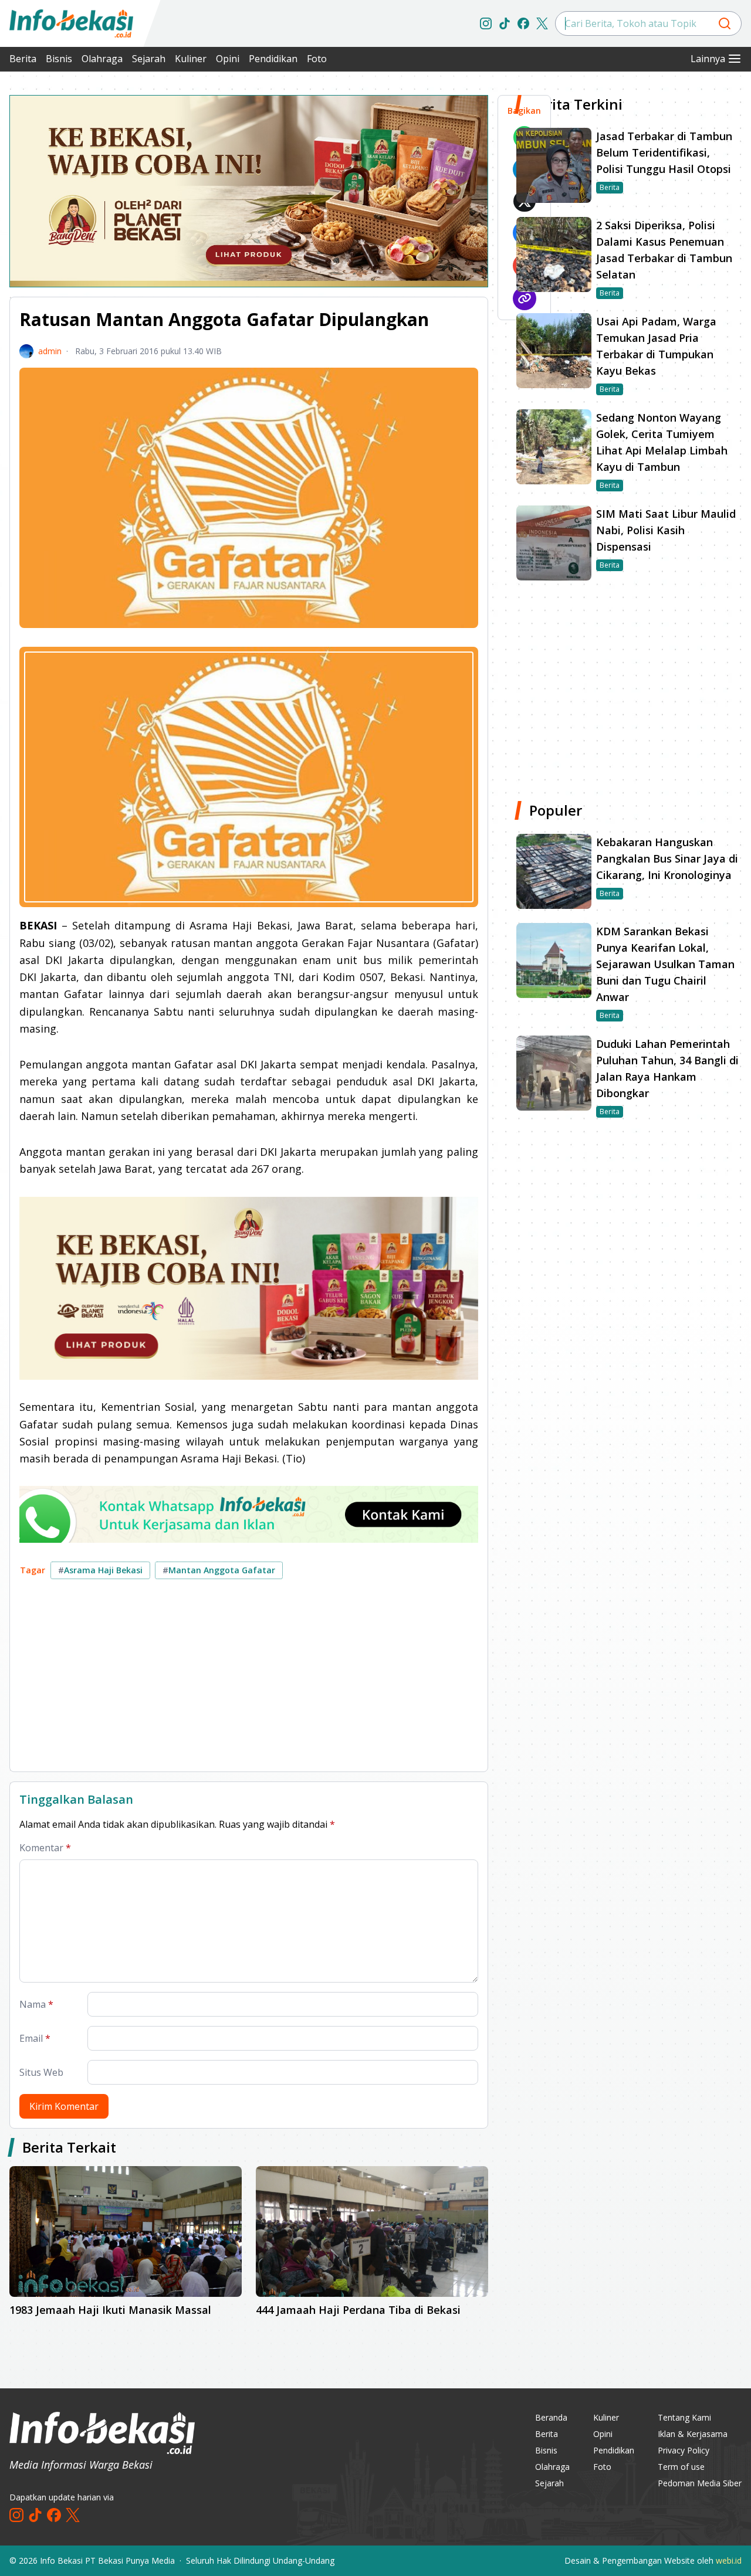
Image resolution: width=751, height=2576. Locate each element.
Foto (317, 59)
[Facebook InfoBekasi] (523, 23)
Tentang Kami (684, 2417)
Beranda (551, 2417)
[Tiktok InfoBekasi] (505, 23)
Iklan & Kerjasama (693, 2434)
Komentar (45, 1848)
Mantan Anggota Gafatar (219, 1570)
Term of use (681, 2467)
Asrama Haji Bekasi (100, 1570)
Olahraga (102, 59)
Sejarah (149, 59)
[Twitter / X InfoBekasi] (542, 23)
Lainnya (708, 59)
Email (35, 2038)
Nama (36, 2004)
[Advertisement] (249, 1680)
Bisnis (59, 59)
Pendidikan (273, 59)
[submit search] (725, 23)
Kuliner (191, 59)
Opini (228, 59)
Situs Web (41, 2072)
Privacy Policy (684, 2450)
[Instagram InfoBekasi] (486, 23)
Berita (23, 59)
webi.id (729, 2560)
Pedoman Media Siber (700, 2483)
